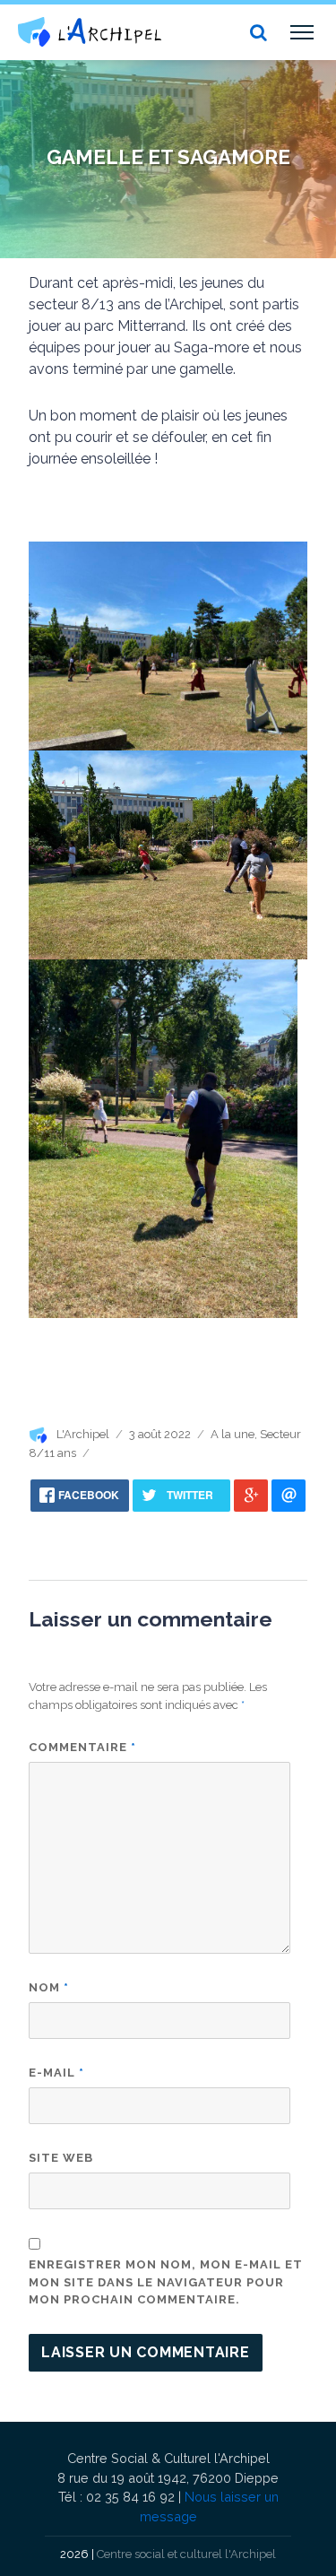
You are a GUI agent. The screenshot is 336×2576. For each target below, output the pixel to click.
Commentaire (82, 1747)
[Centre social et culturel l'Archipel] (90, 32)
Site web (61, 2158)
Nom (49, 1987)
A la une (233, 1434)
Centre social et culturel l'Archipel (186, 2554)
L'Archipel (83, 1434)
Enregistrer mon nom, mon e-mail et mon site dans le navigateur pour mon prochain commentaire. (166, 2282)
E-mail (56, 2073)
